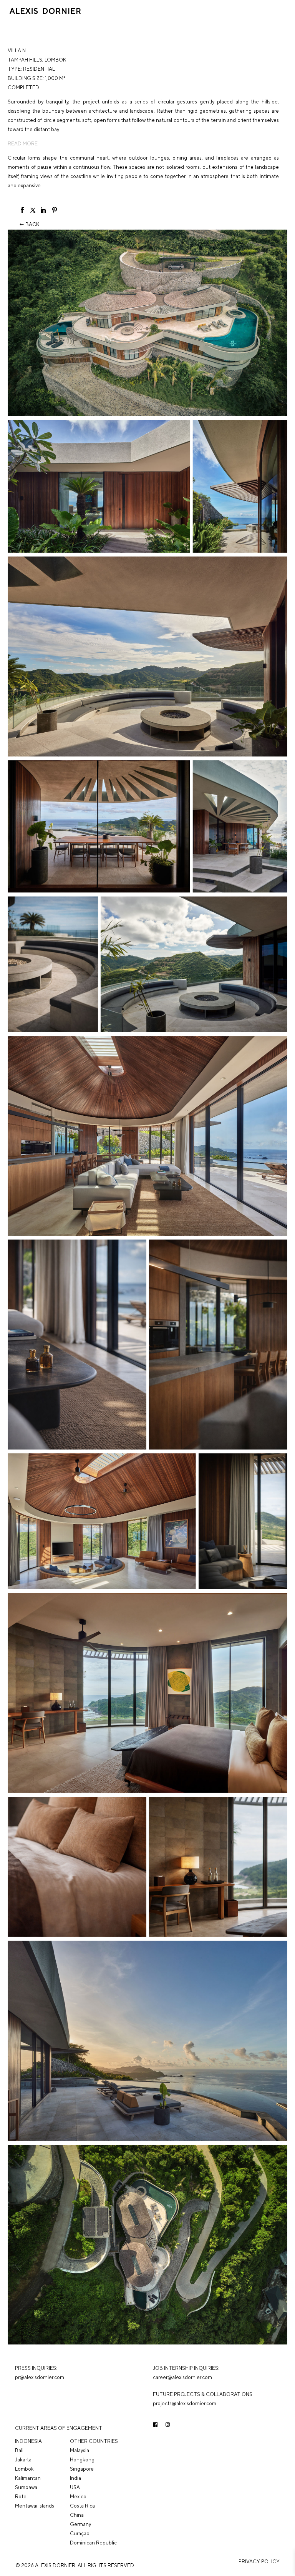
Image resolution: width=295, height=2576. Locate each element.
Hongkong (82, 2460)
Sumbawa (26, 2487)
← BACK (29, 224)
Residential (39, 69)
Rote (21, 2497)
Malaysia (80, 2450)
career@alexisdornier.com (182, 2377)
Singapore (82, 2469)
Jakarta (23, 2460)
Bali (19, 2450)
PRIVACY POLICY (259, 2562)
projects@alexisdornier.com (185, 2404)
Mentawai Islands (35, 2506)
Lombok (55, 60)
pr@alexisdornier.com (40, 2377)
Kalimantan (28, 2478)
